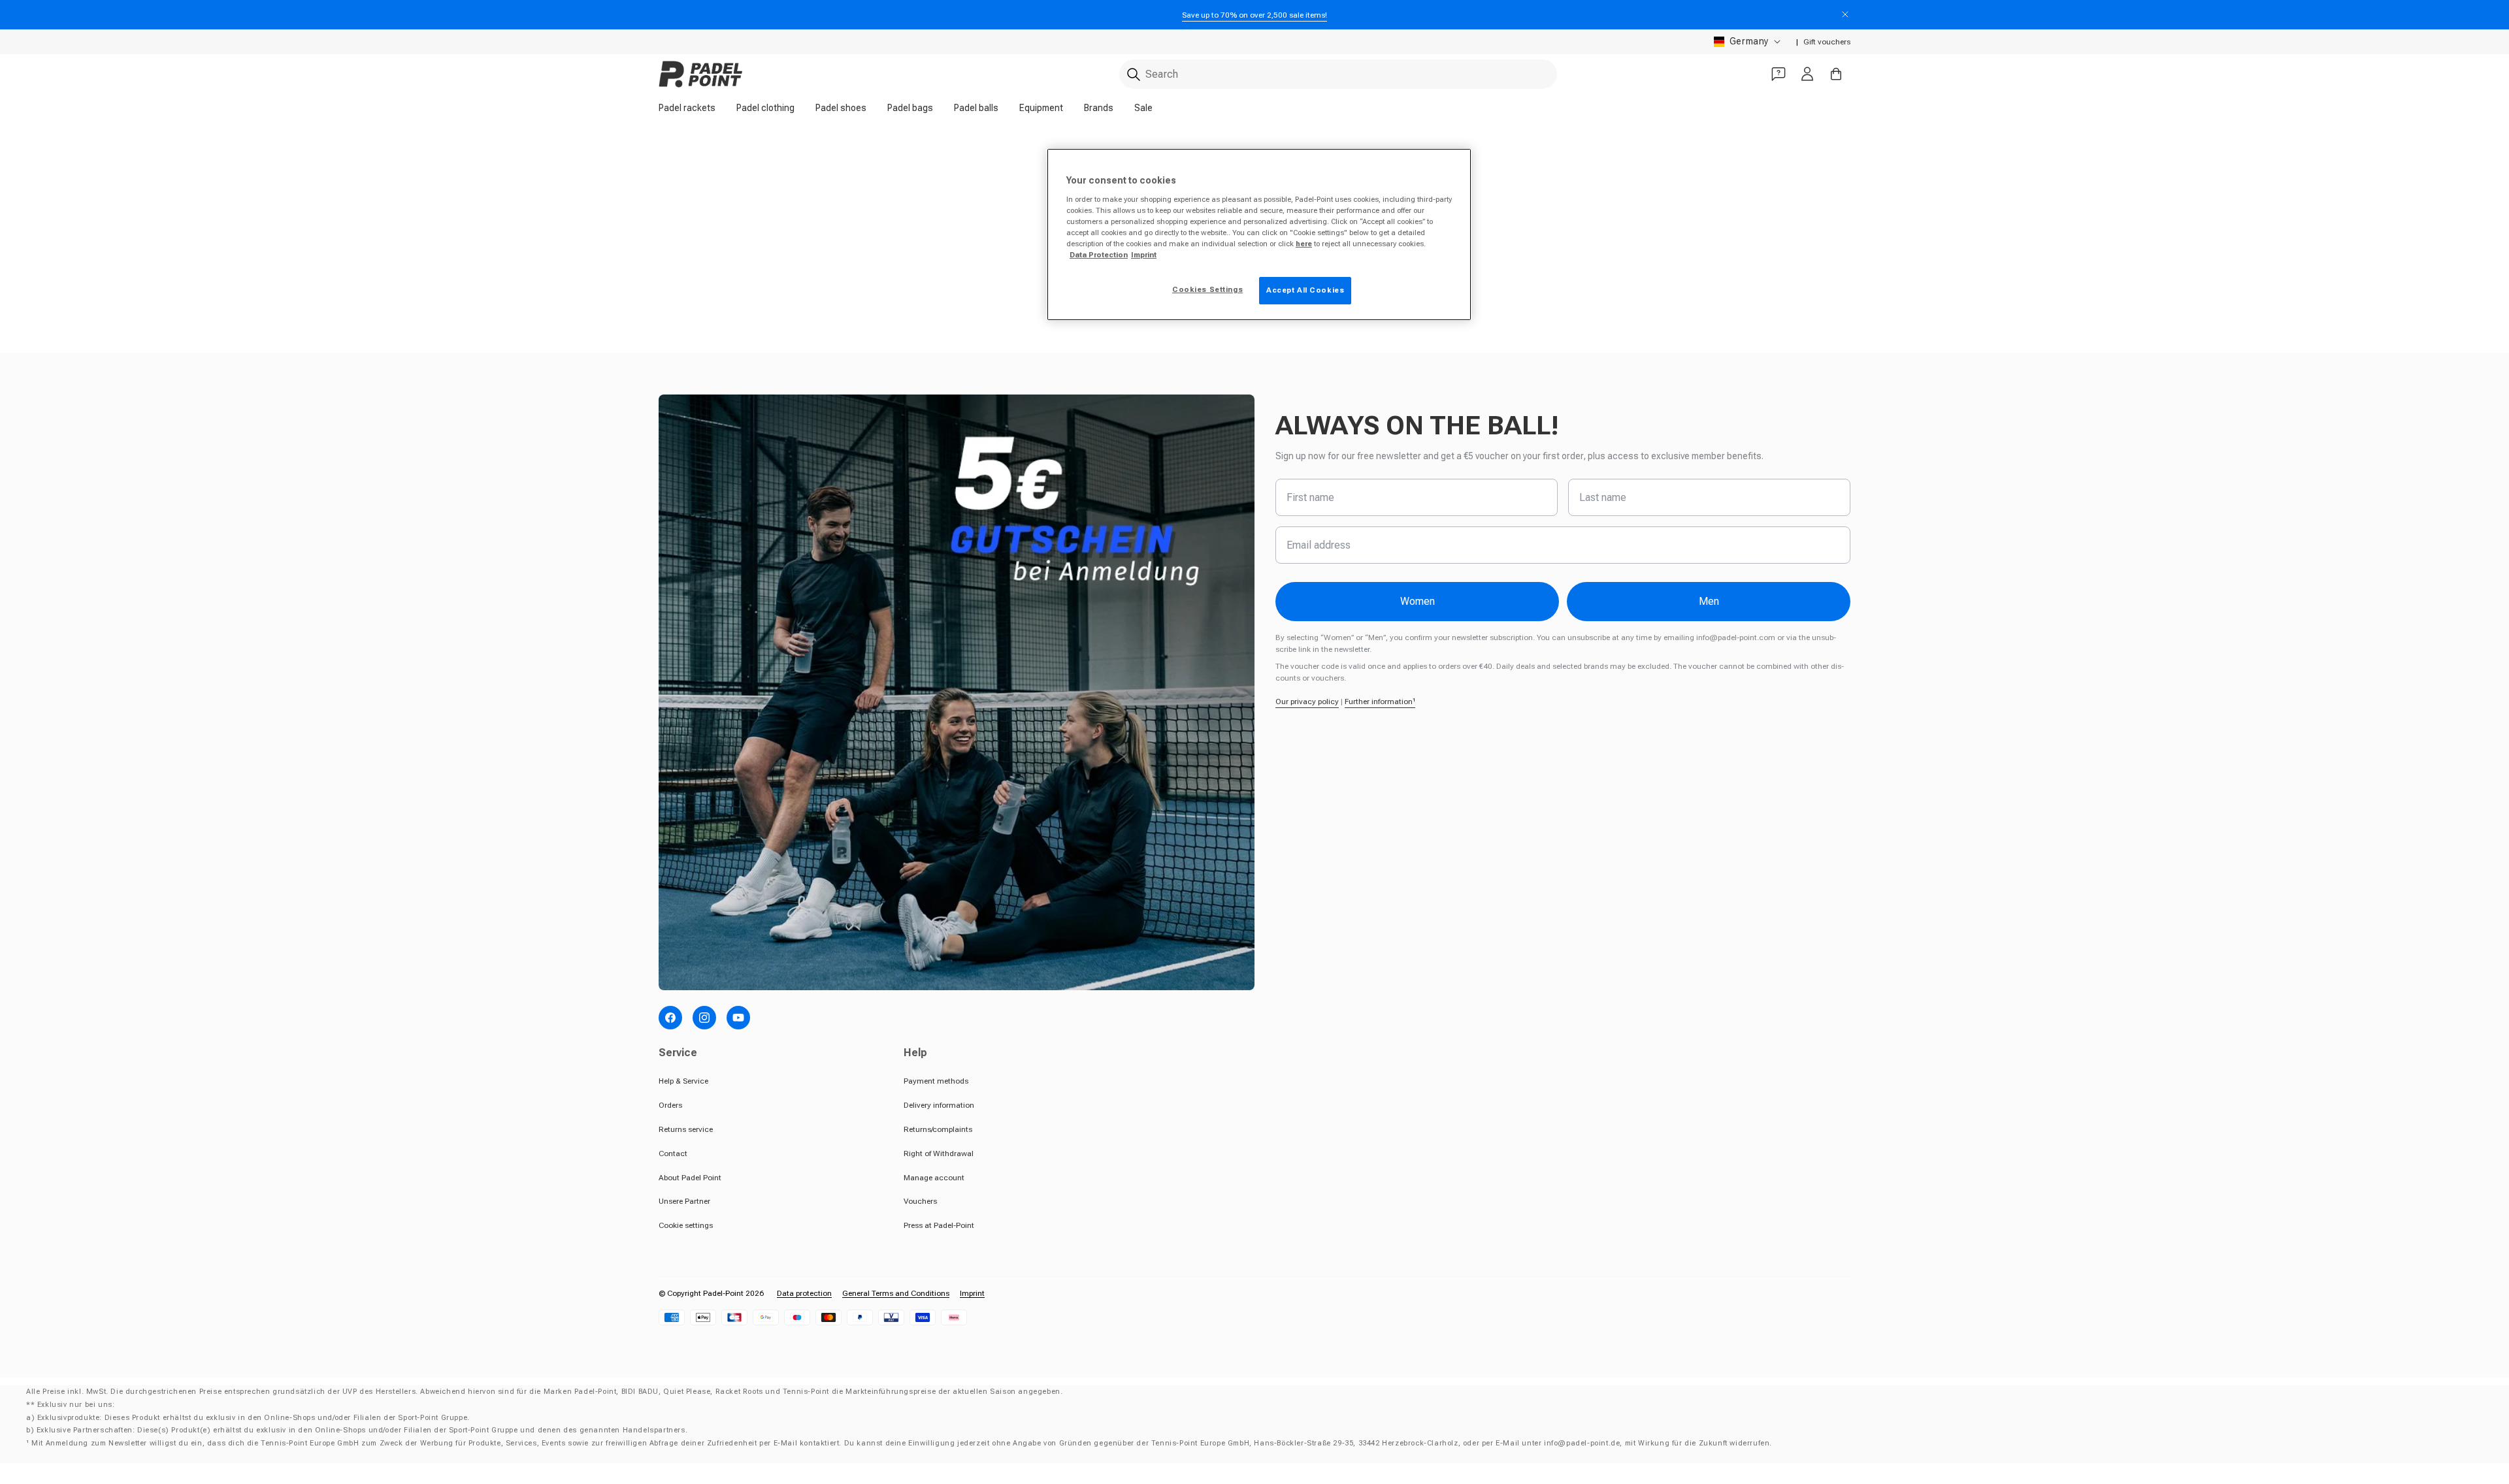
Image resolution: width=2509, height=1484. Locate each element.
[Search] (1134, 74)
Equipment (1041, 108)
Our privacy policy (1307, 702)
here (1304, 244)
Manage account (934, 1178)
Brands (1099, 108)
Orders (670, 1105)
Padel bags (910, 108)
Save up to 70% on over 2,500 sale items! (1254, 15)
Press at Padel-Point (939, 1225)
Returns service (686, 1129)
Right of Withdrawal (939, 1153)
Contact (673, 1153)
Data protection (804, 1293)
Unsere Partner (684, 1201)
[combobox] (1338, 74)
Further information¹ (1380, 702)
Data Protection (1099, 255)
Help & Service (683, 1081)
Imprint (972, 1293)
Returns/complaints (938, 1129)
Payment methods (936, 1081)
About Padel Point (690, 1178)
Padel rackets (687, 108)
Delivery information (939, 1105)
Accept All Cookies (1305, 290)
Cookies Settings (1207, 289)
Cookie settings (686, 1225)
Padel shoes (841, 108)
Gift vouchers (1827, 42)
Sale (1143, 108)
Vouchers (920, 1201)
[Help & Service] (1779, 74)
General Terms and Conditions (896, 1293)
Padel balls (976, 108)
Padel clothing (765, 108)
